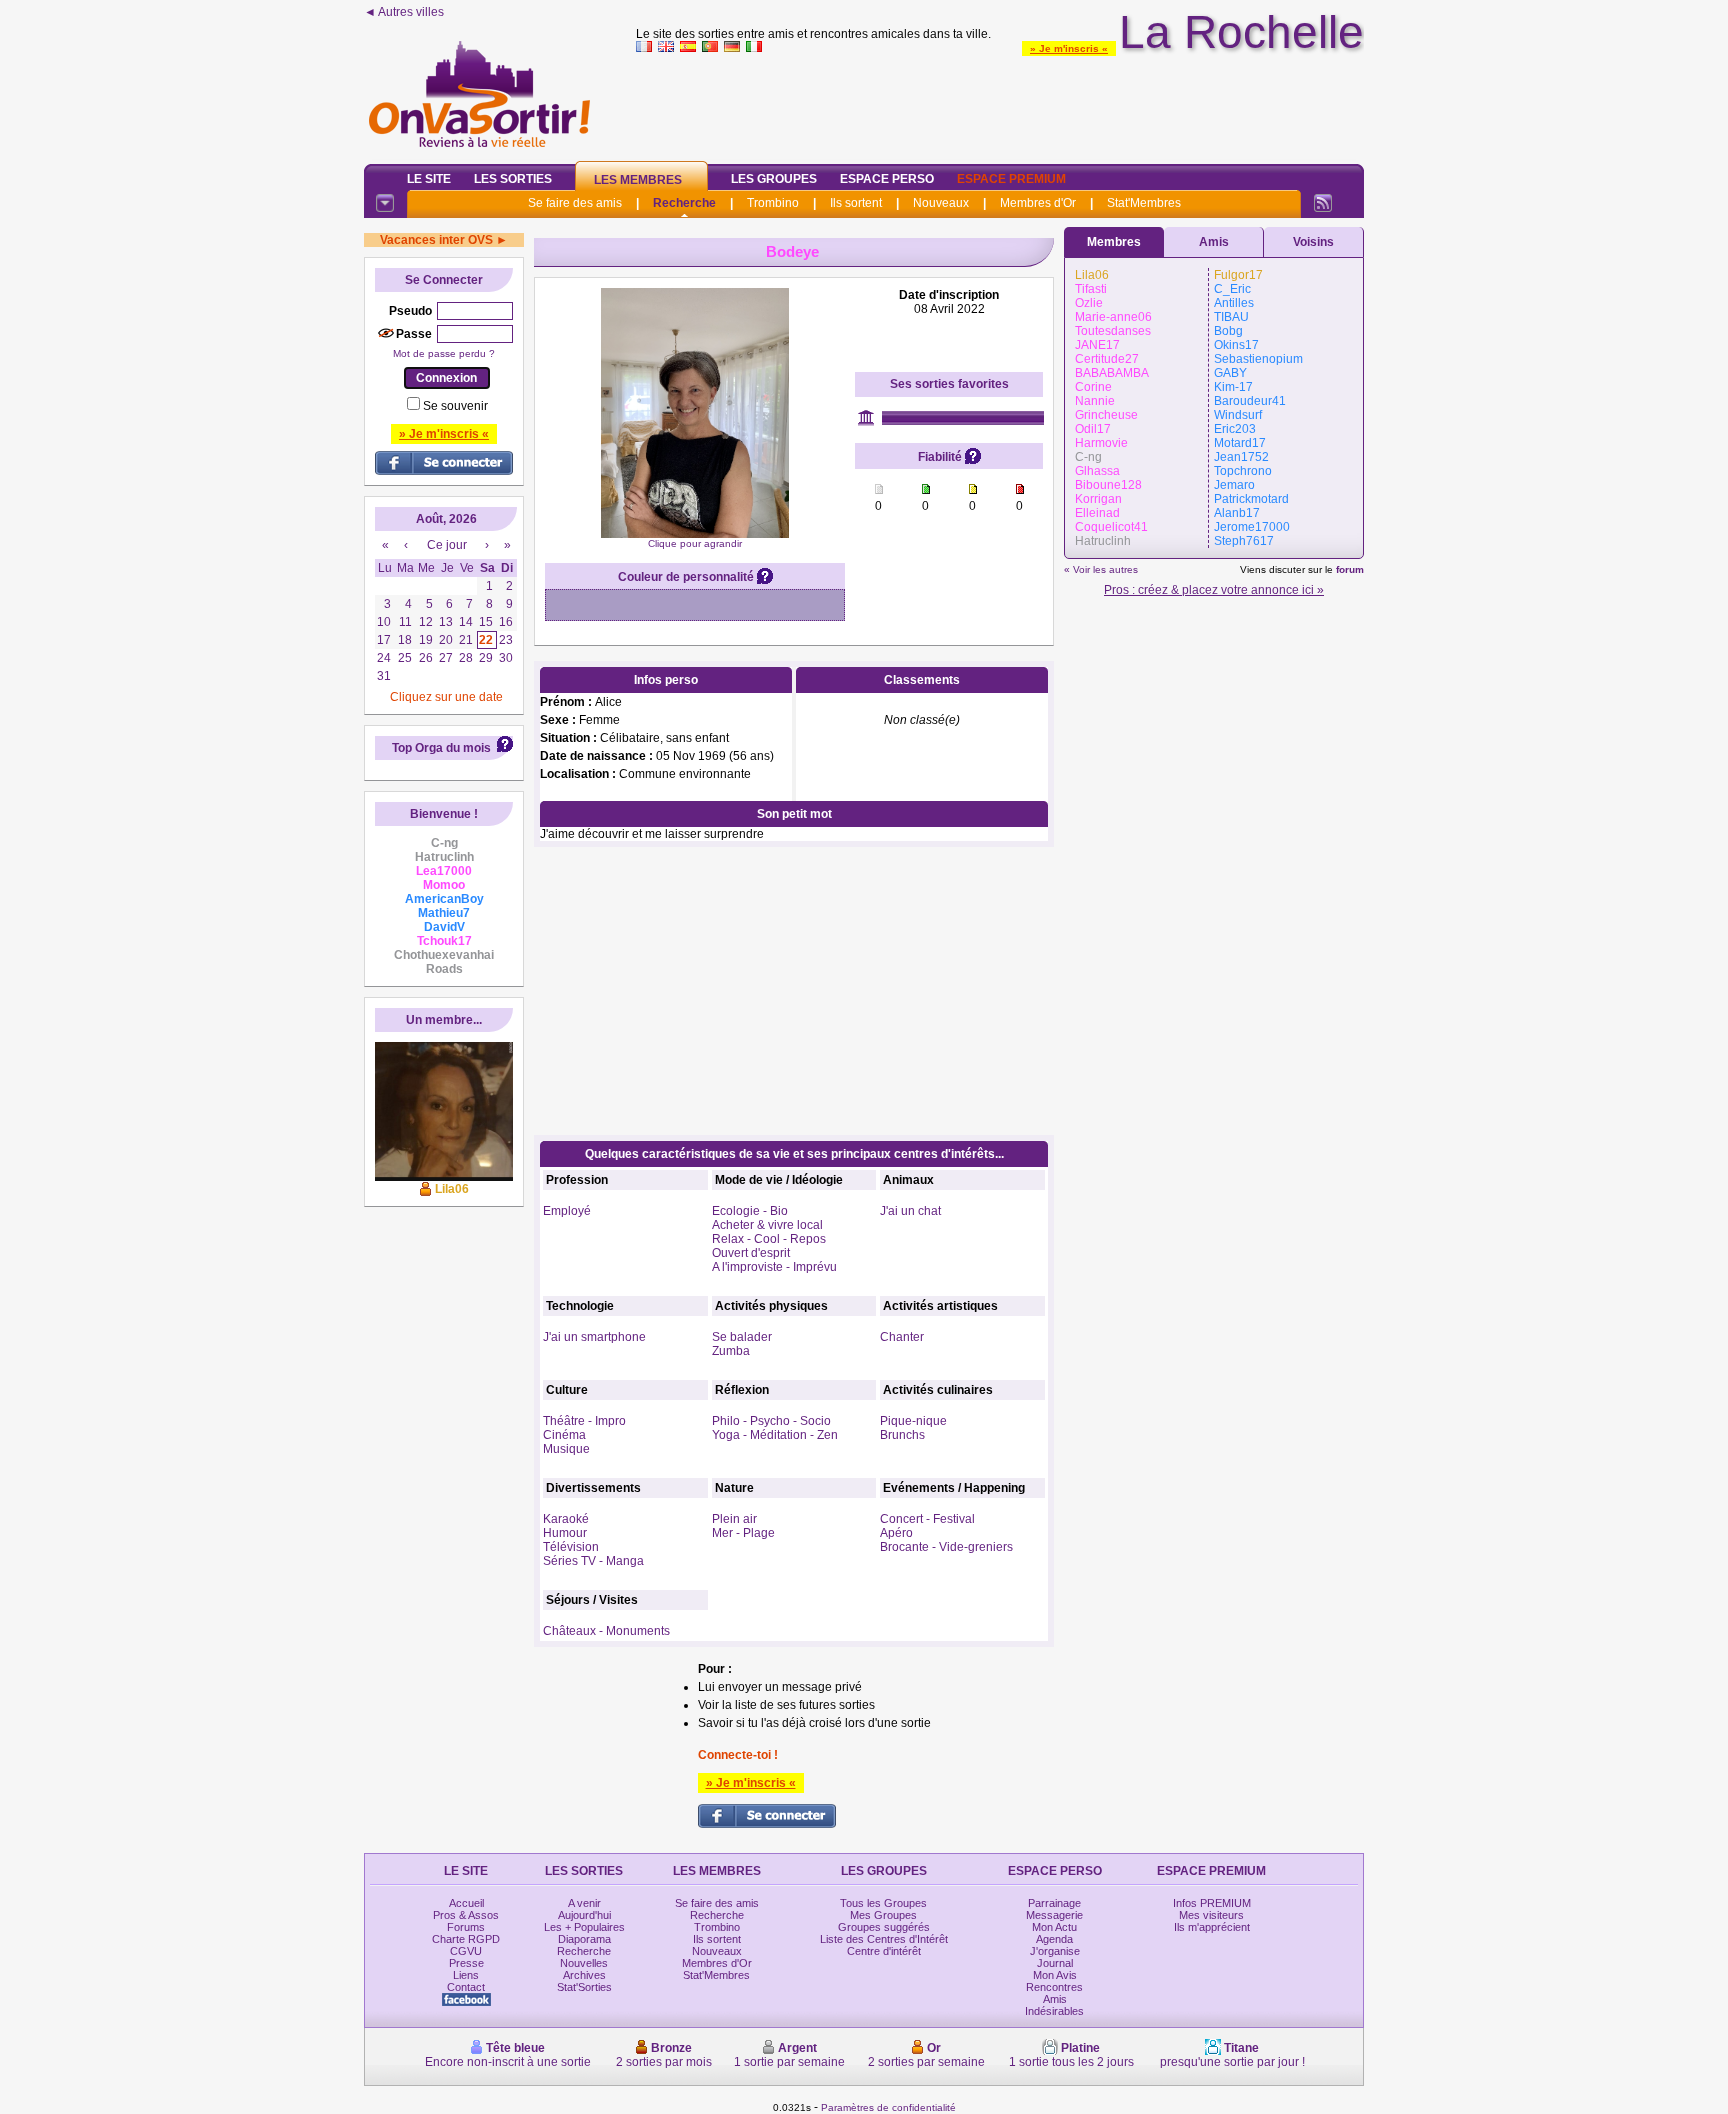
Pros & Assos (466, 1915)
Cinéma (564, 1435)
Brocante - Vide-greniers (946, 1547)
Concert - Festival (927, 1519)
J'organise (1055, 1951)
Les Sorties (513, 179)
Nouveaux (941, 203)
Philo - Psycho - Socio (771, 1421)
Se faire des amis (575, 203)
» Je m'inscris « (1069, 48)
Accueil (466, 1903)
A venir (584, 1903)
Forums (466, 1927)
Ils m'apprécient (1212, 1927)
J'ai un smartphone (594, 1337)
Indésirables (1054, 2011)
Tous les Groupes (883, 1903)
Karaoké (566, 1519)
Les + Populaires (584, 1927)
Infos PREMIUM (1212, 1903)
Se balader (742, 1337)
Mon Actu (1054, 1927)
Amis (1214, 242)
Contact (466, 1987)
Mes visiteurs (1211, 1915)
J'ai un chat (910, 1211)
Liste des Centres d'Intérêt (884, 1939)
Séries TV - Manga (593, 1561)
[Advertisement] (1000, 104)
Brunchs (902, 1435)
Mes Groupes (883, 1915)
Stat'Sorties (584, 1987)
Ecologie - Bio (750, 1211)
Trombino (773, 203)
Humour (565, 1533)
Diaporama (584, 1939)
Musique (566, 1449)
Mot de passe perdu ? (444, 353)
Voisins (1313, 242)
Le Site (429, 179)
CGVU (466, 1951)
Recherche (684, 203)
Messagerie (1054, 1915)
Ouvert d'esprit (751, 1253)
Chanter (902, 1337)
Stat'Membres (1144, 203)
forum (1350, 569)
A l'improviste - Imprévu (774, 1267)
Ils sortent (856, 203)
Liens (466, 1975)
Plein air (734, 1519)
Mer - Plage (743, 1533)
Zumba (731, 1351)
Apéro (896, 1533)
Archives (584, 1975)
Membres (1114, 242)
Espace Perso (887, 179)
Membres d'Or (1038, 203)
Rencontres (1054, 1987)
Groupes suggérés (884, 1927)
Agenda (1054, 1939)
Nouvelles (584, 1963)
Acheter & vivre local (767, 1225)
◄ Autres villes (404, 12)
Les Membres (638, 180)
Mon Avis (1055, 1975)
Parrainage (1054, 1903)
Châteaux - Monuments (606, 1631)
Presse (466, 1963)
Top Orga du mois (441, 748)
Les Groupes (774, 179)
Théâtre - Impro (584, 1421)
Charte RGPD (466, 1939)
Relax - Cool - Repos (769, 1239)
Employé (567, 1211)
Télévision (571, 1547)
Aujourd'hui (584, 1915)
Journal (1055, 1963)
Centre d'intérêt (884, 1951)
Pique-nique (913, 1421)
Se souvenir (455, 406)
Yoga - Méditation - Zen (775, 1435)
